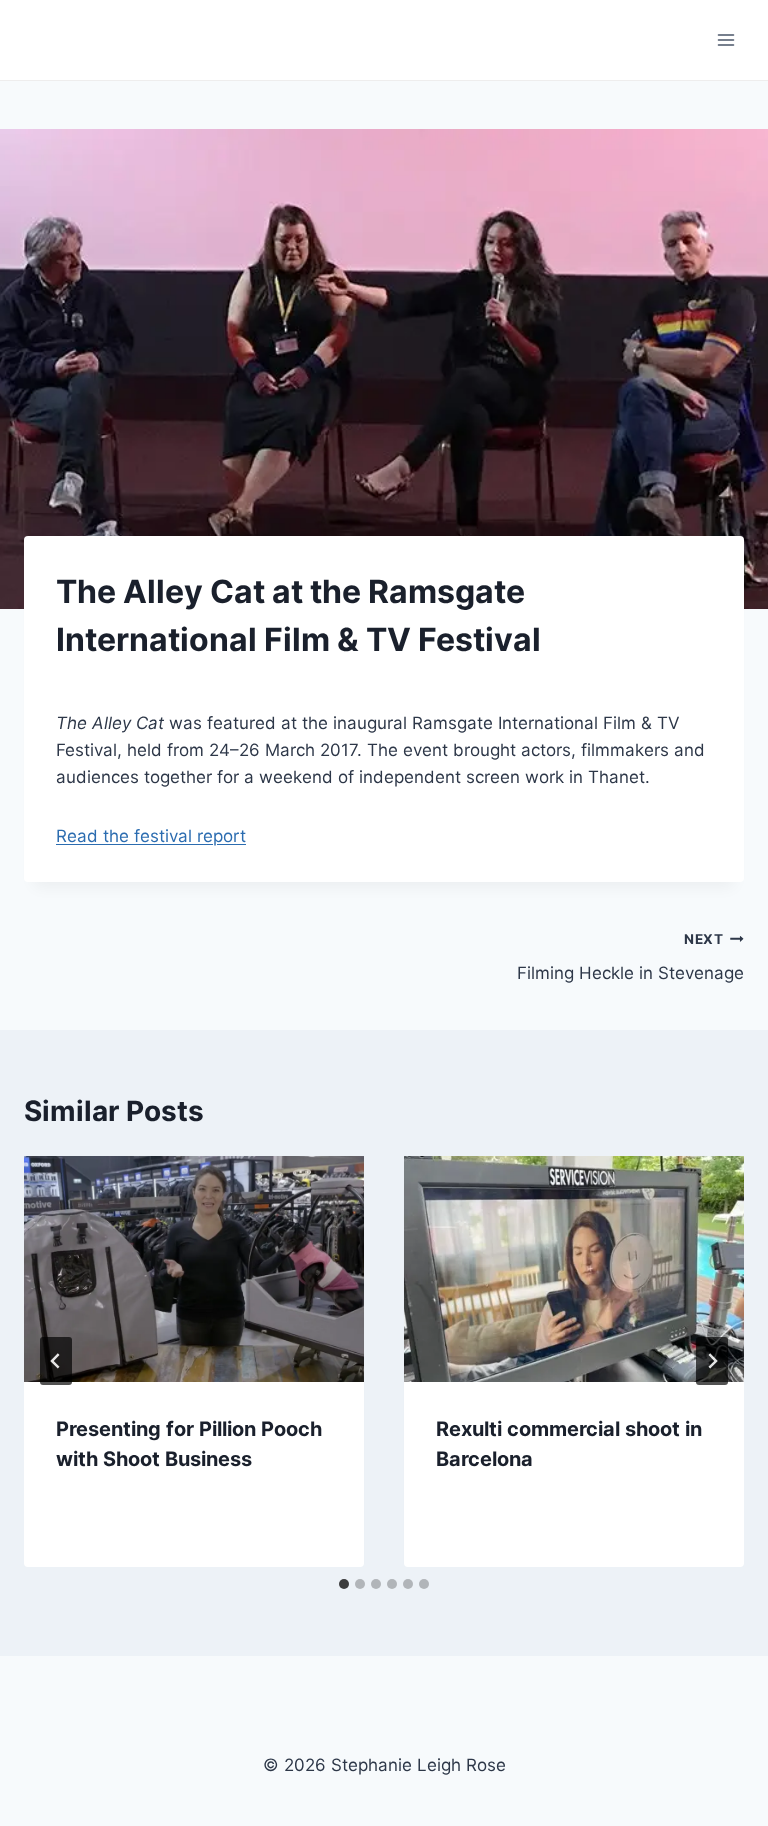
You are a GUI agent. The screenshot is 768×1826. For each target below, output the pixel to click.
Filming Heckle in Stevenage (630, 957)
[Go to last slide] (56, 1361)
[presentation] (194, 1269)
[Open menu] (725, 39)
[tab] (344, 1584)
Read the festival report (151, 836)
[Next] (712, 1361)
